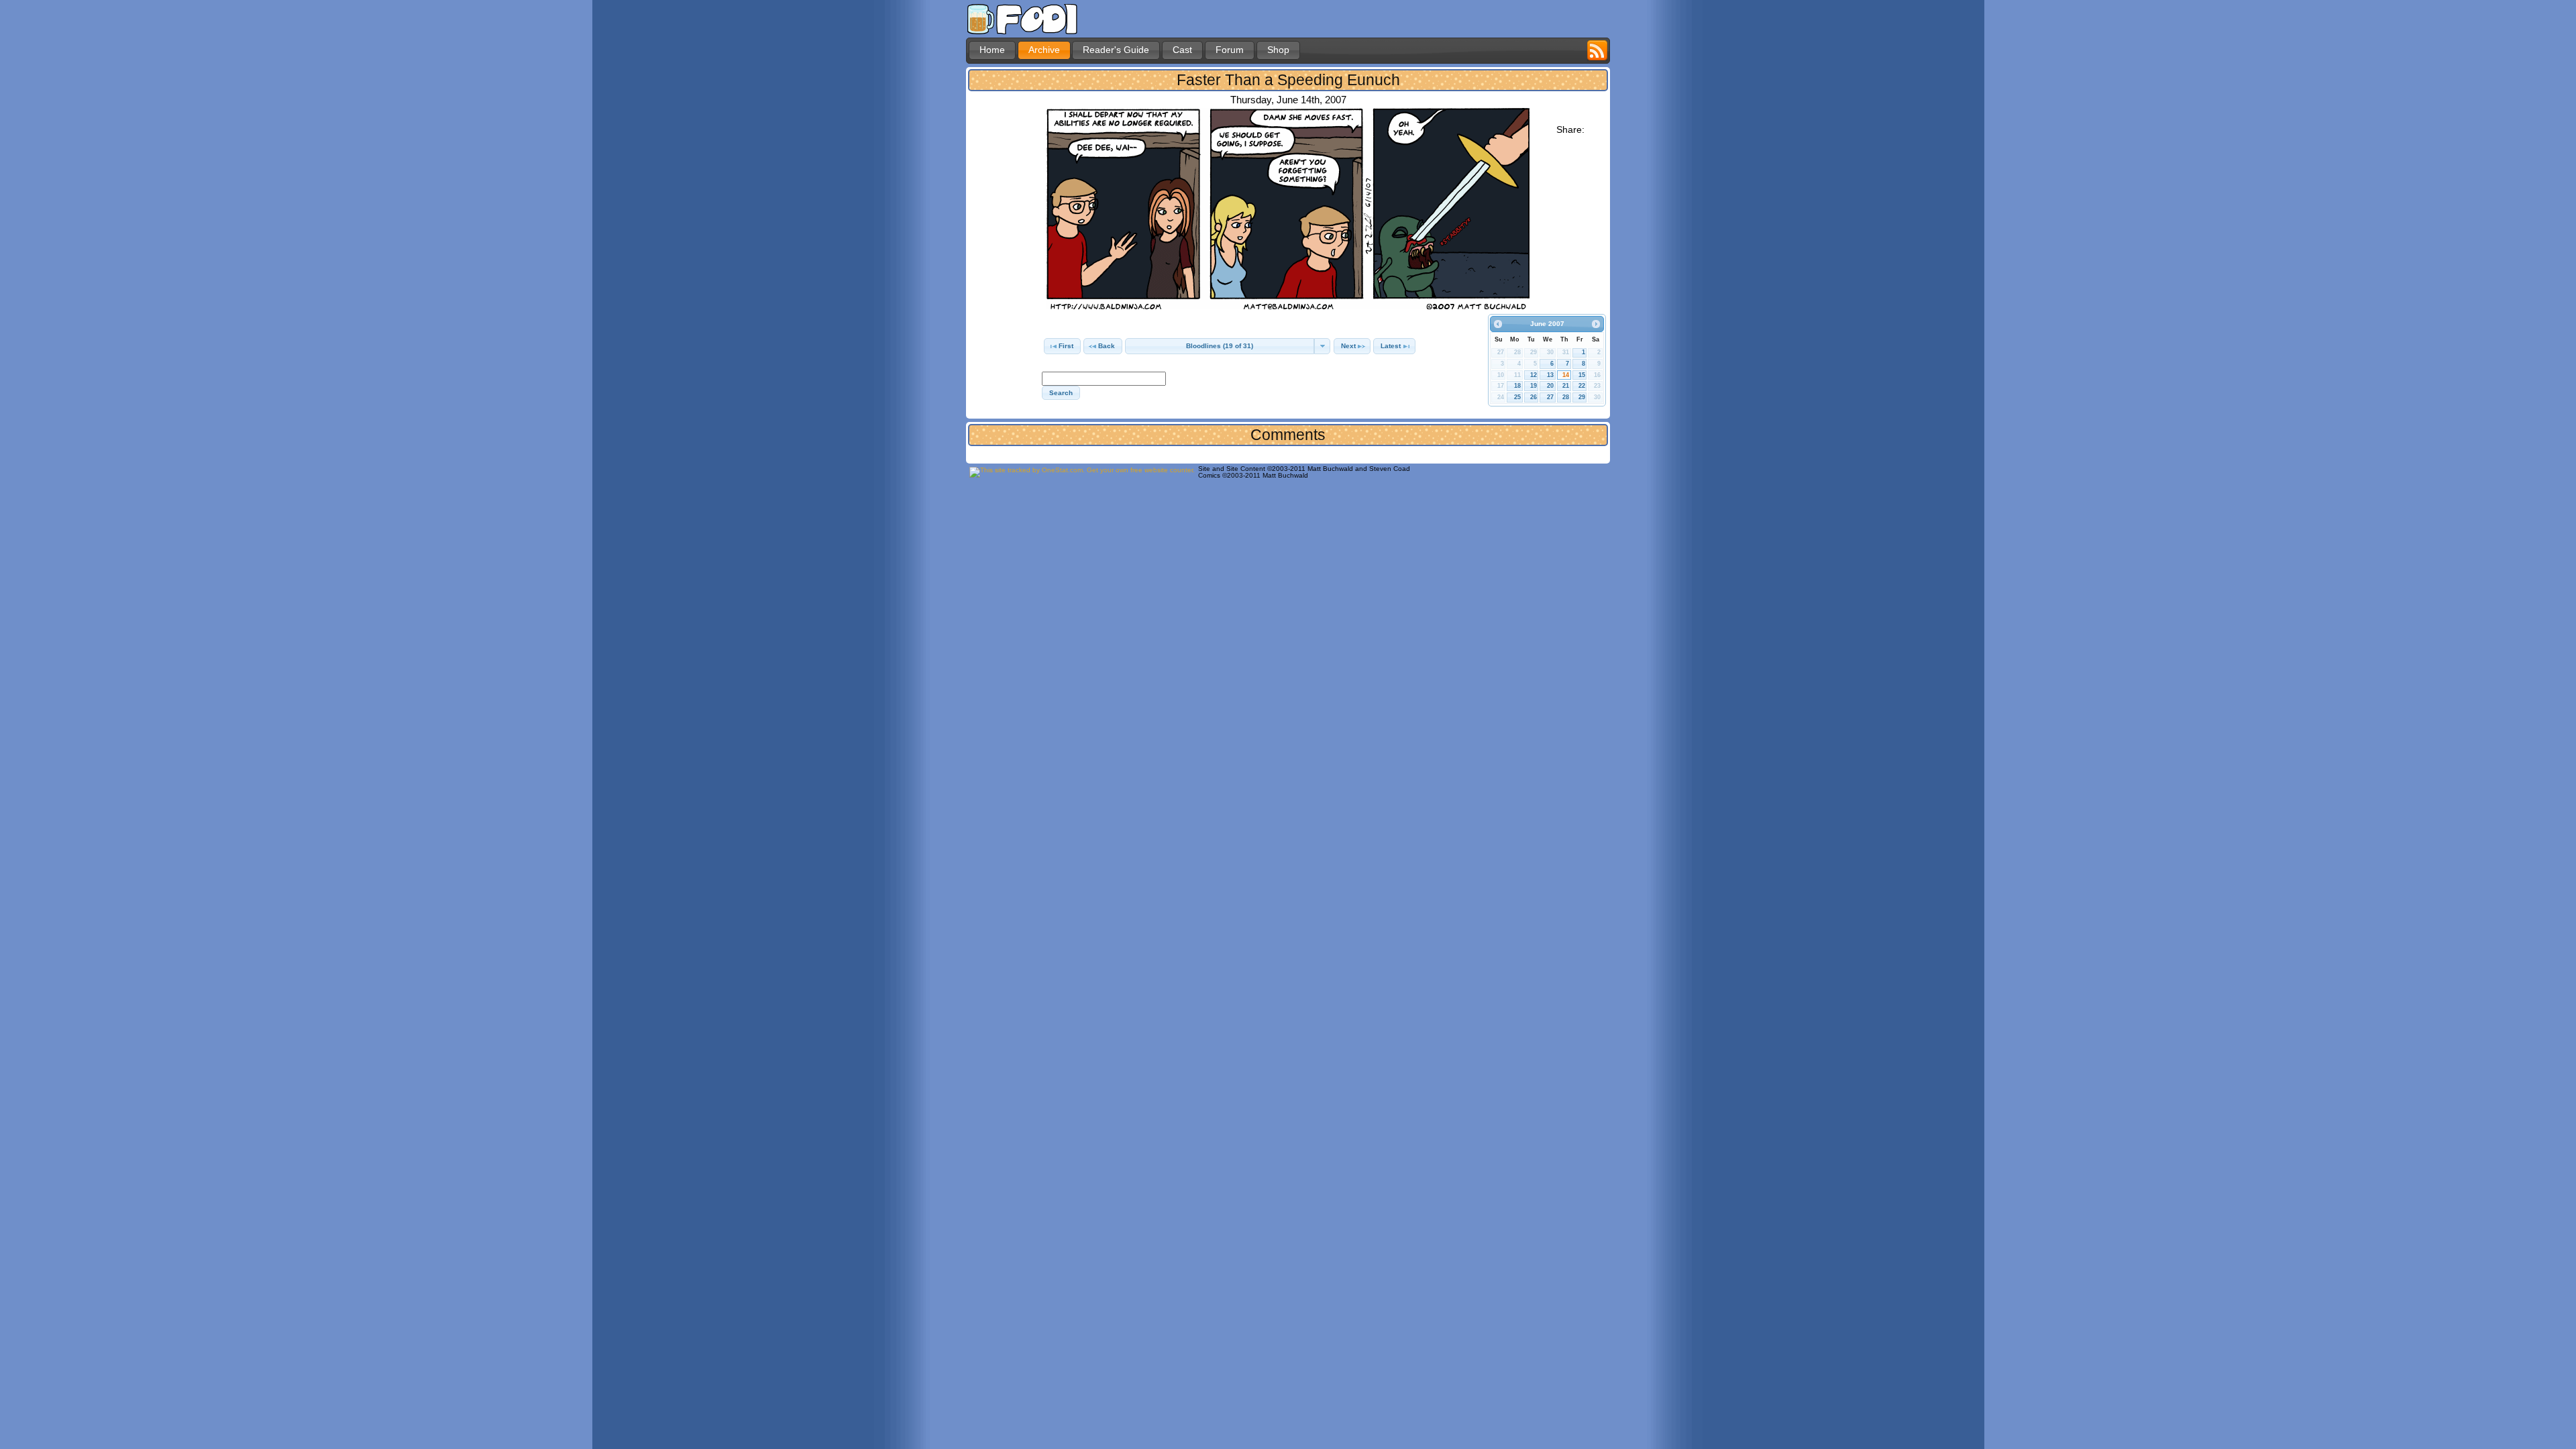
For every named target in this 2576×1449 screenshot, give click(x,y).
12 (1534, 375)
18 (1517, 386)
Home (992, 50)
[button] (1062, 346)
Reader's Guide (1116, 50)
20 (1550, 386)
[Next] (1596, 324)
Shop (1278, 50)
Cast (1182, 50)
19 (1534, 386)
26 (1534, 397)
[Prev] (1498, 324)
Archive (1044, 50)
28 (1566, 397)
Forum (1230, 50)
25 (1517, 397)
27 (1550, 397)
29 (1582, 397)
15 (1582, 375)
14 (1566, 375)
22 (1582, 386)
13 (1550, 375)
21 (1566, 386)
